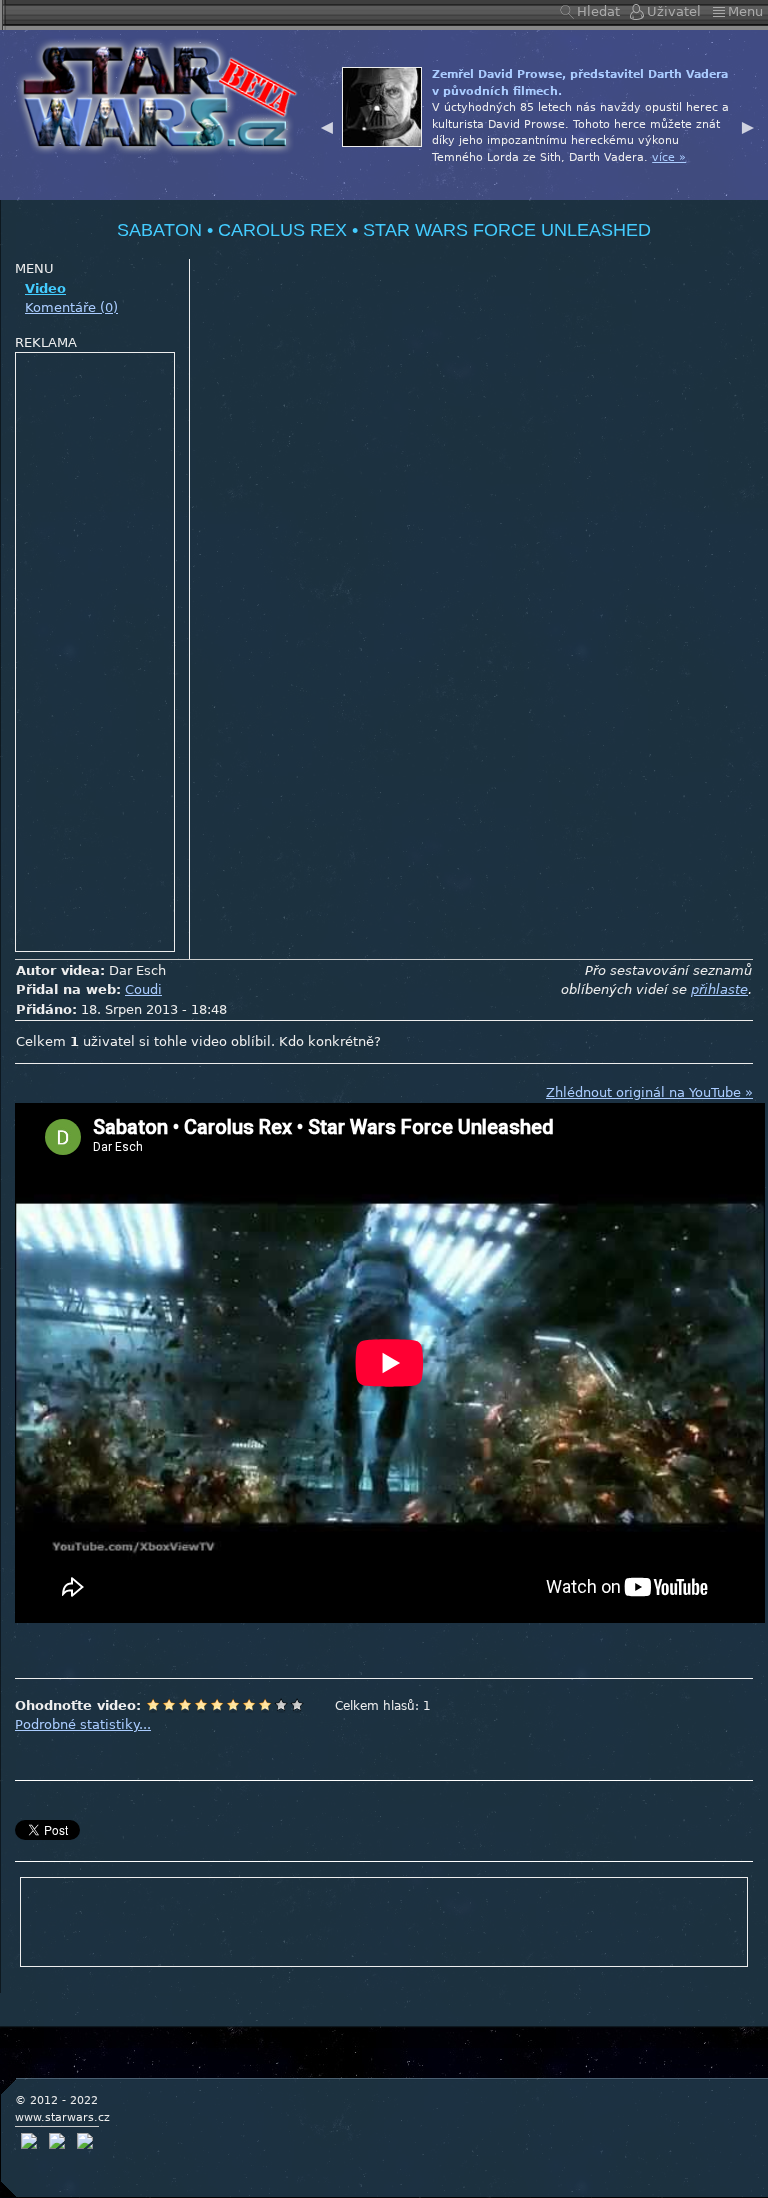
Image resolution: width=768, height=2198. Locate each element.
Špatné (185, 1705)
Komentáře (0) (71, 307)
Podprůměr (201, 1705)
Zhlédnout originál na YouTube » (649, 1092)
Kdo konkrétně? (330, 1041)
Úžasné (281, 1705)
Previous (327, 125)
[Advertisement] (96, 653)
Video (45, 288)
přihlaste (719, 989)
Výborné (265, 1705)
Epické (297, 1705)
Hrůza (169, 1705)
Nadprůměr (233, 1705)
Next (748, 125)
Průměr (217, 1705)
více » (492, 173)
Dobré (249, 1705)
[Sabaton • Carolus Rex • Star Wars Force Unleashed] (153, 94)
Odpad (153, 1705)
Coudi (143, 989)
